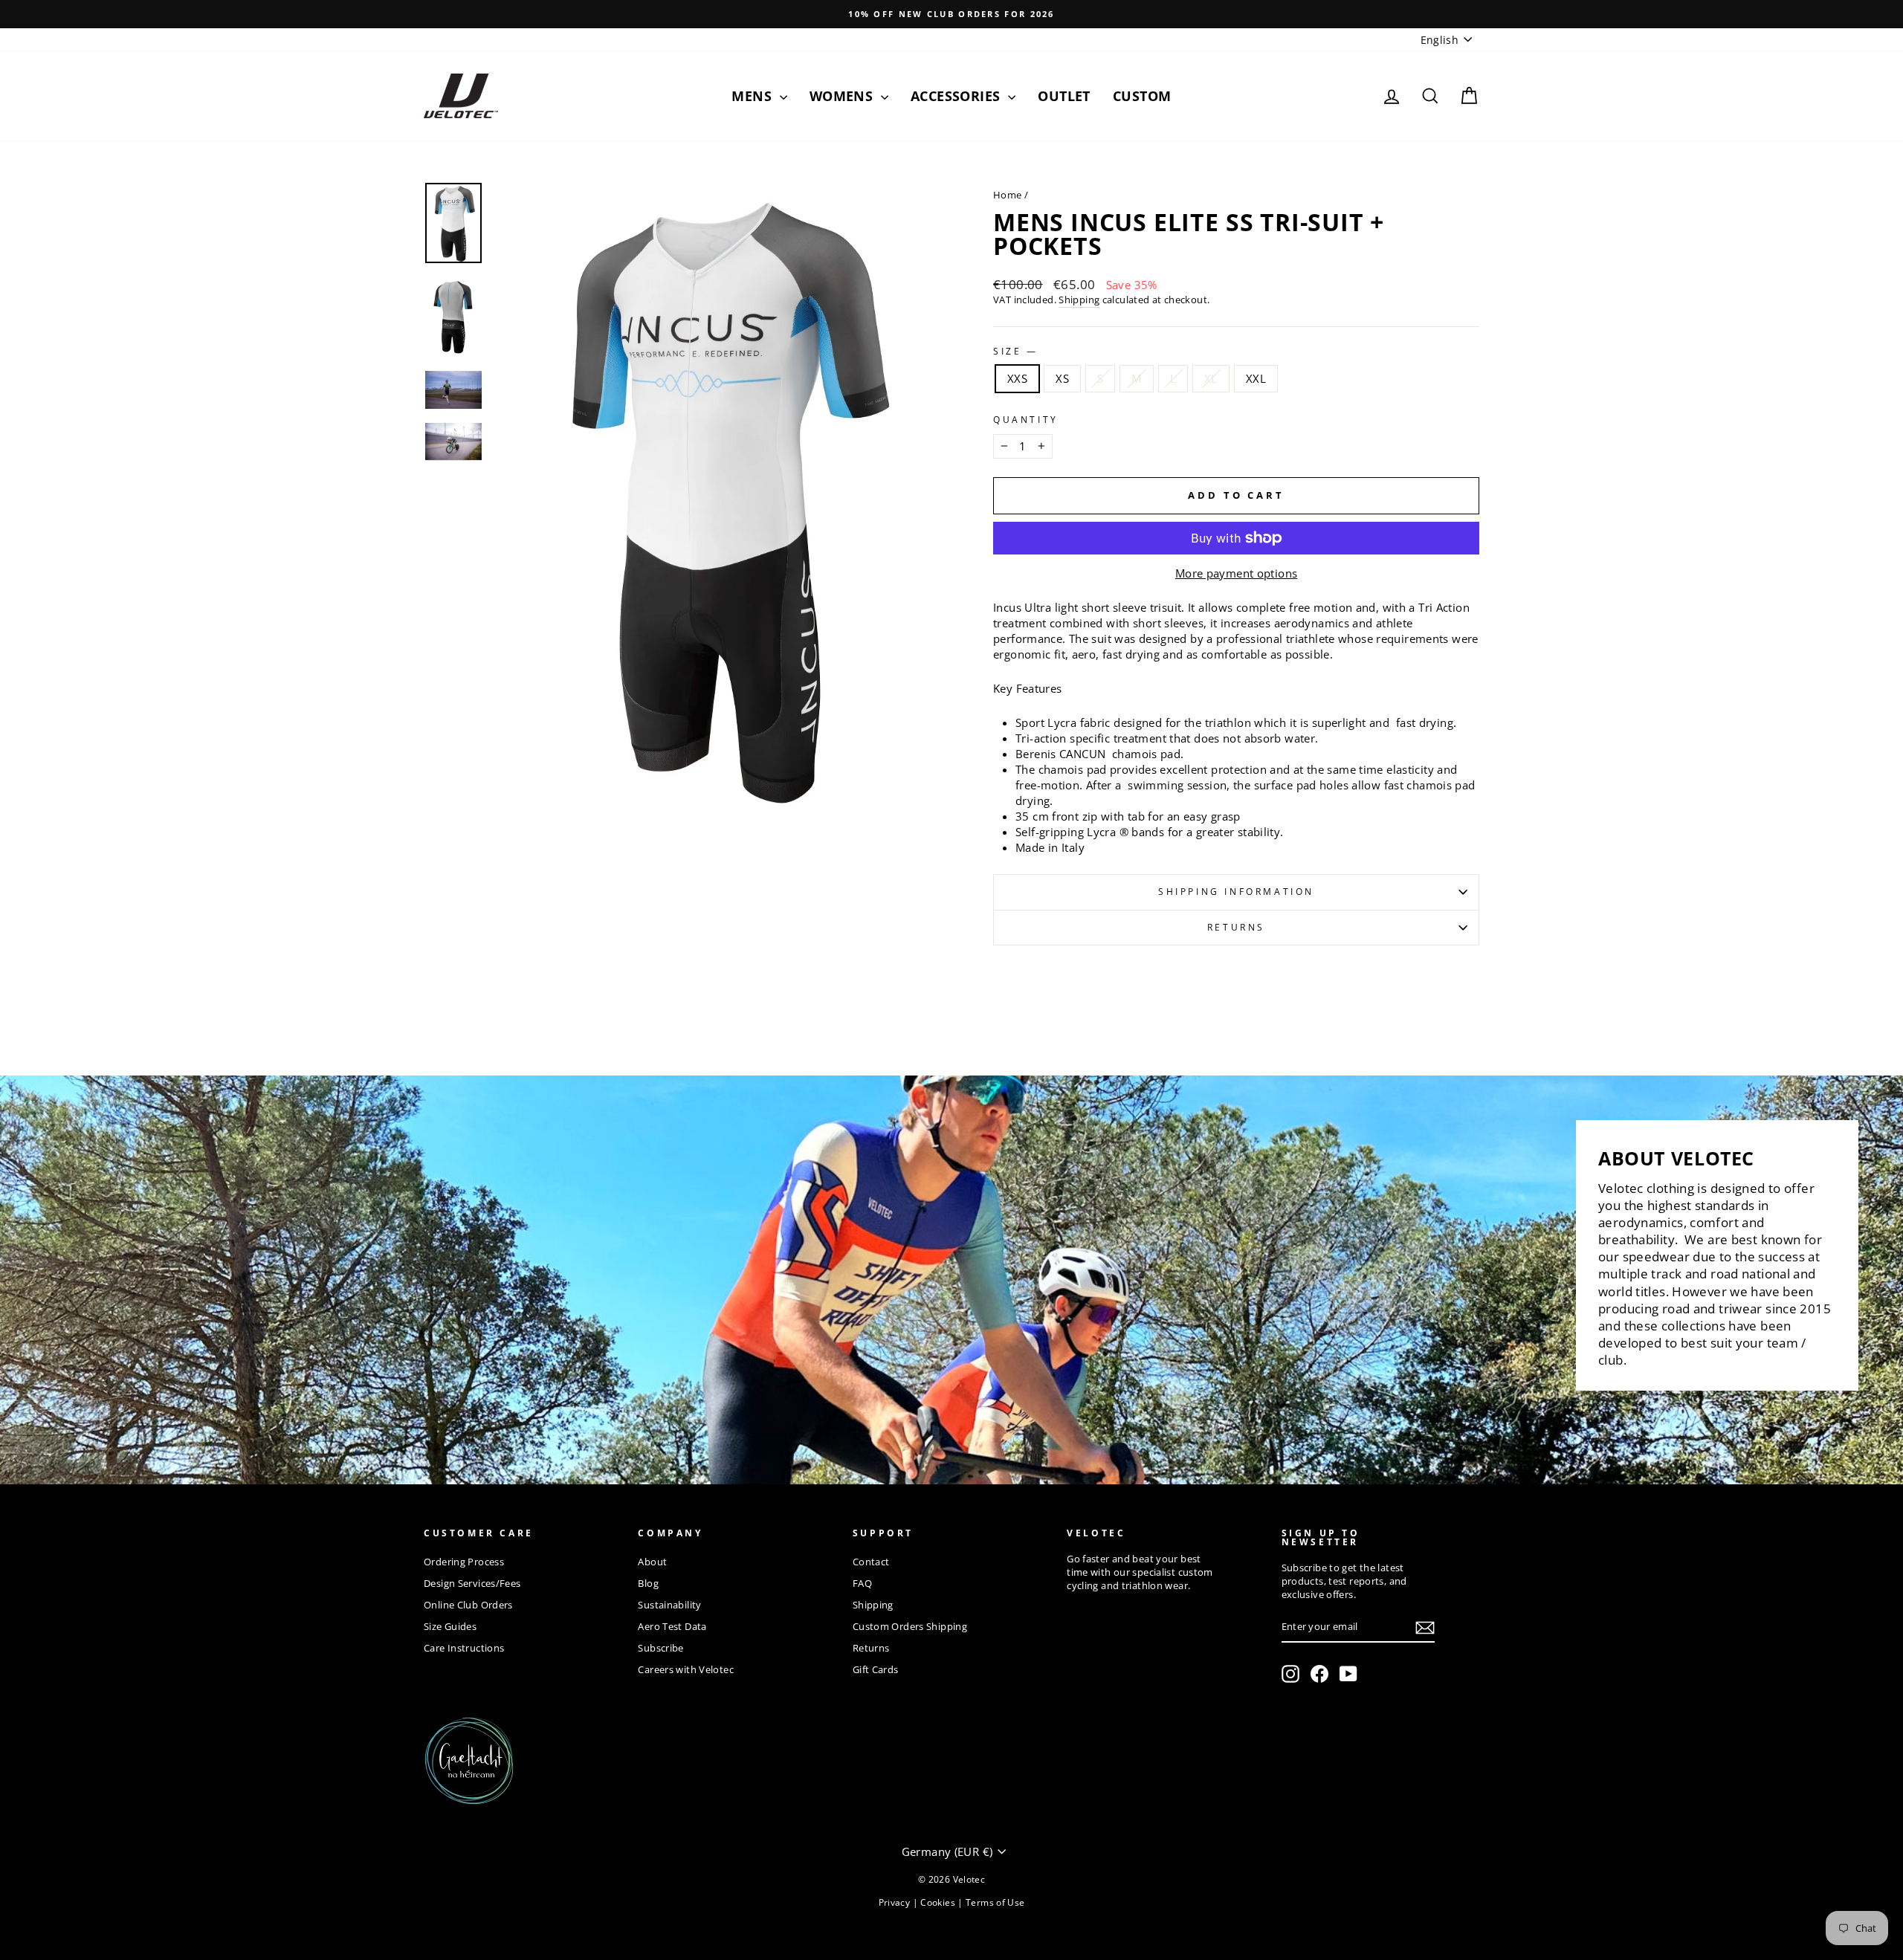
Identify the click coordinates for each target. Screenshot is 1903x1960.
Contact (871, 1562)
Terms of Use (995, 1902)
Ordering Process (464, 1562)
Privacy (896, 1902)
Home (1008, 195)
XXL (1256, 378)
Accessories (957, 96)
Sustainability (669, 1605)
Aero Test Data (672, 1626)
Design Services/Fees (472, 1583)
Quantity (1026, 420)
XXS (1017, 378)
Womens (843, 96)
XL (1211, 378)
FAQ (862, 1583)
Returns (1236, 927)
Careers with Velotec (686, 1669)
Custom (1142, 96)
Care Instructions (464, 1648)
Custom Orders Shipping (910, 1626)
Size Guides (450, 1626)
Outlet (1064, 96)
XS (1062, 378)
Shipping (1079, 300)
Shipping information (1236, 892)
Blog (648, 1583)
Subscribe (660, 1648)
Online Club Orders (468, 1605)
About (652, 1562)
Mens (753, 96)
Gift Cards (876, 1669)
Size (1014, 352)
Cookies (939, 1902)
